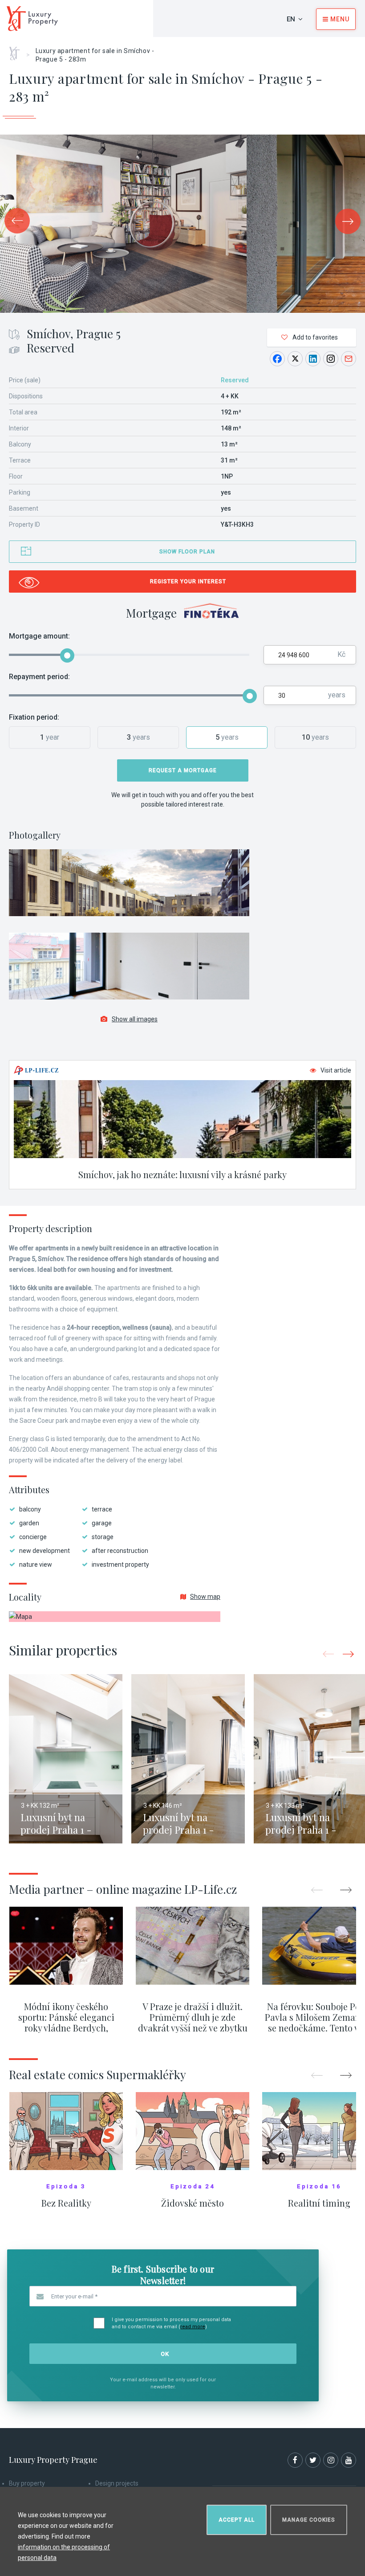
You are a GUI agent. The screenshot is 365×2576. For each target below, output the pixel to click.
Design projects (117, 2483)
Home (18, 50)
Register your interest (188, 582)
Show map (205, 1597)
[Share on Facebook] (277, 359)
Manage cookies (309, 2520)
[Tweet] (295, 359)
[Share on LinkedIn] (313, 359)
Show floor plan (187, 552)
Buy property (27, 2483)
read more (193, 2327)
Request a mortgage (183, 770)
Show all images (135, 1019)
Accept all (237, 2520)
